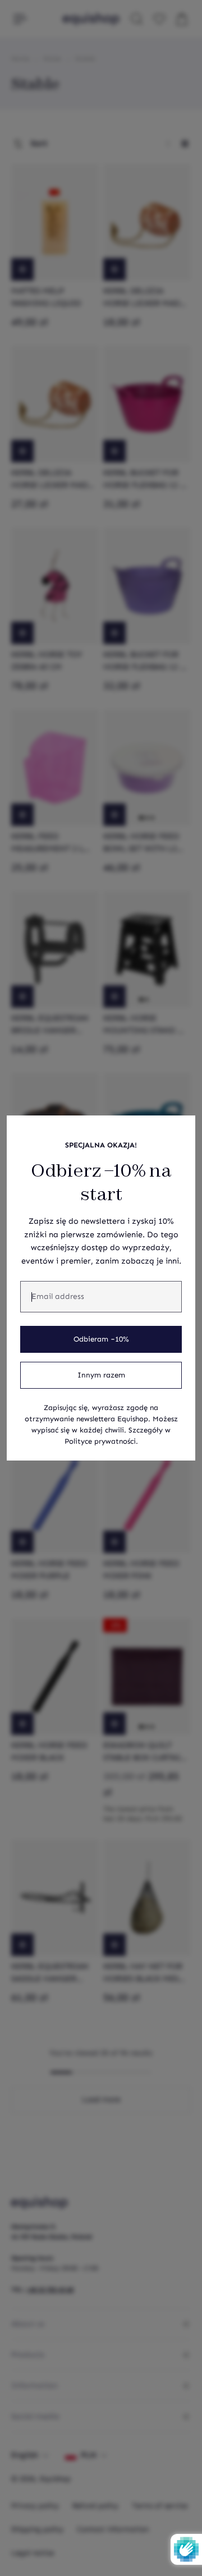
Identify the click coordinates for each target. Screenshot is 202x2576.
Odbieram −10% (101, 1339)
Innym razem (101, 1375)
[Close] (181, 1130)
